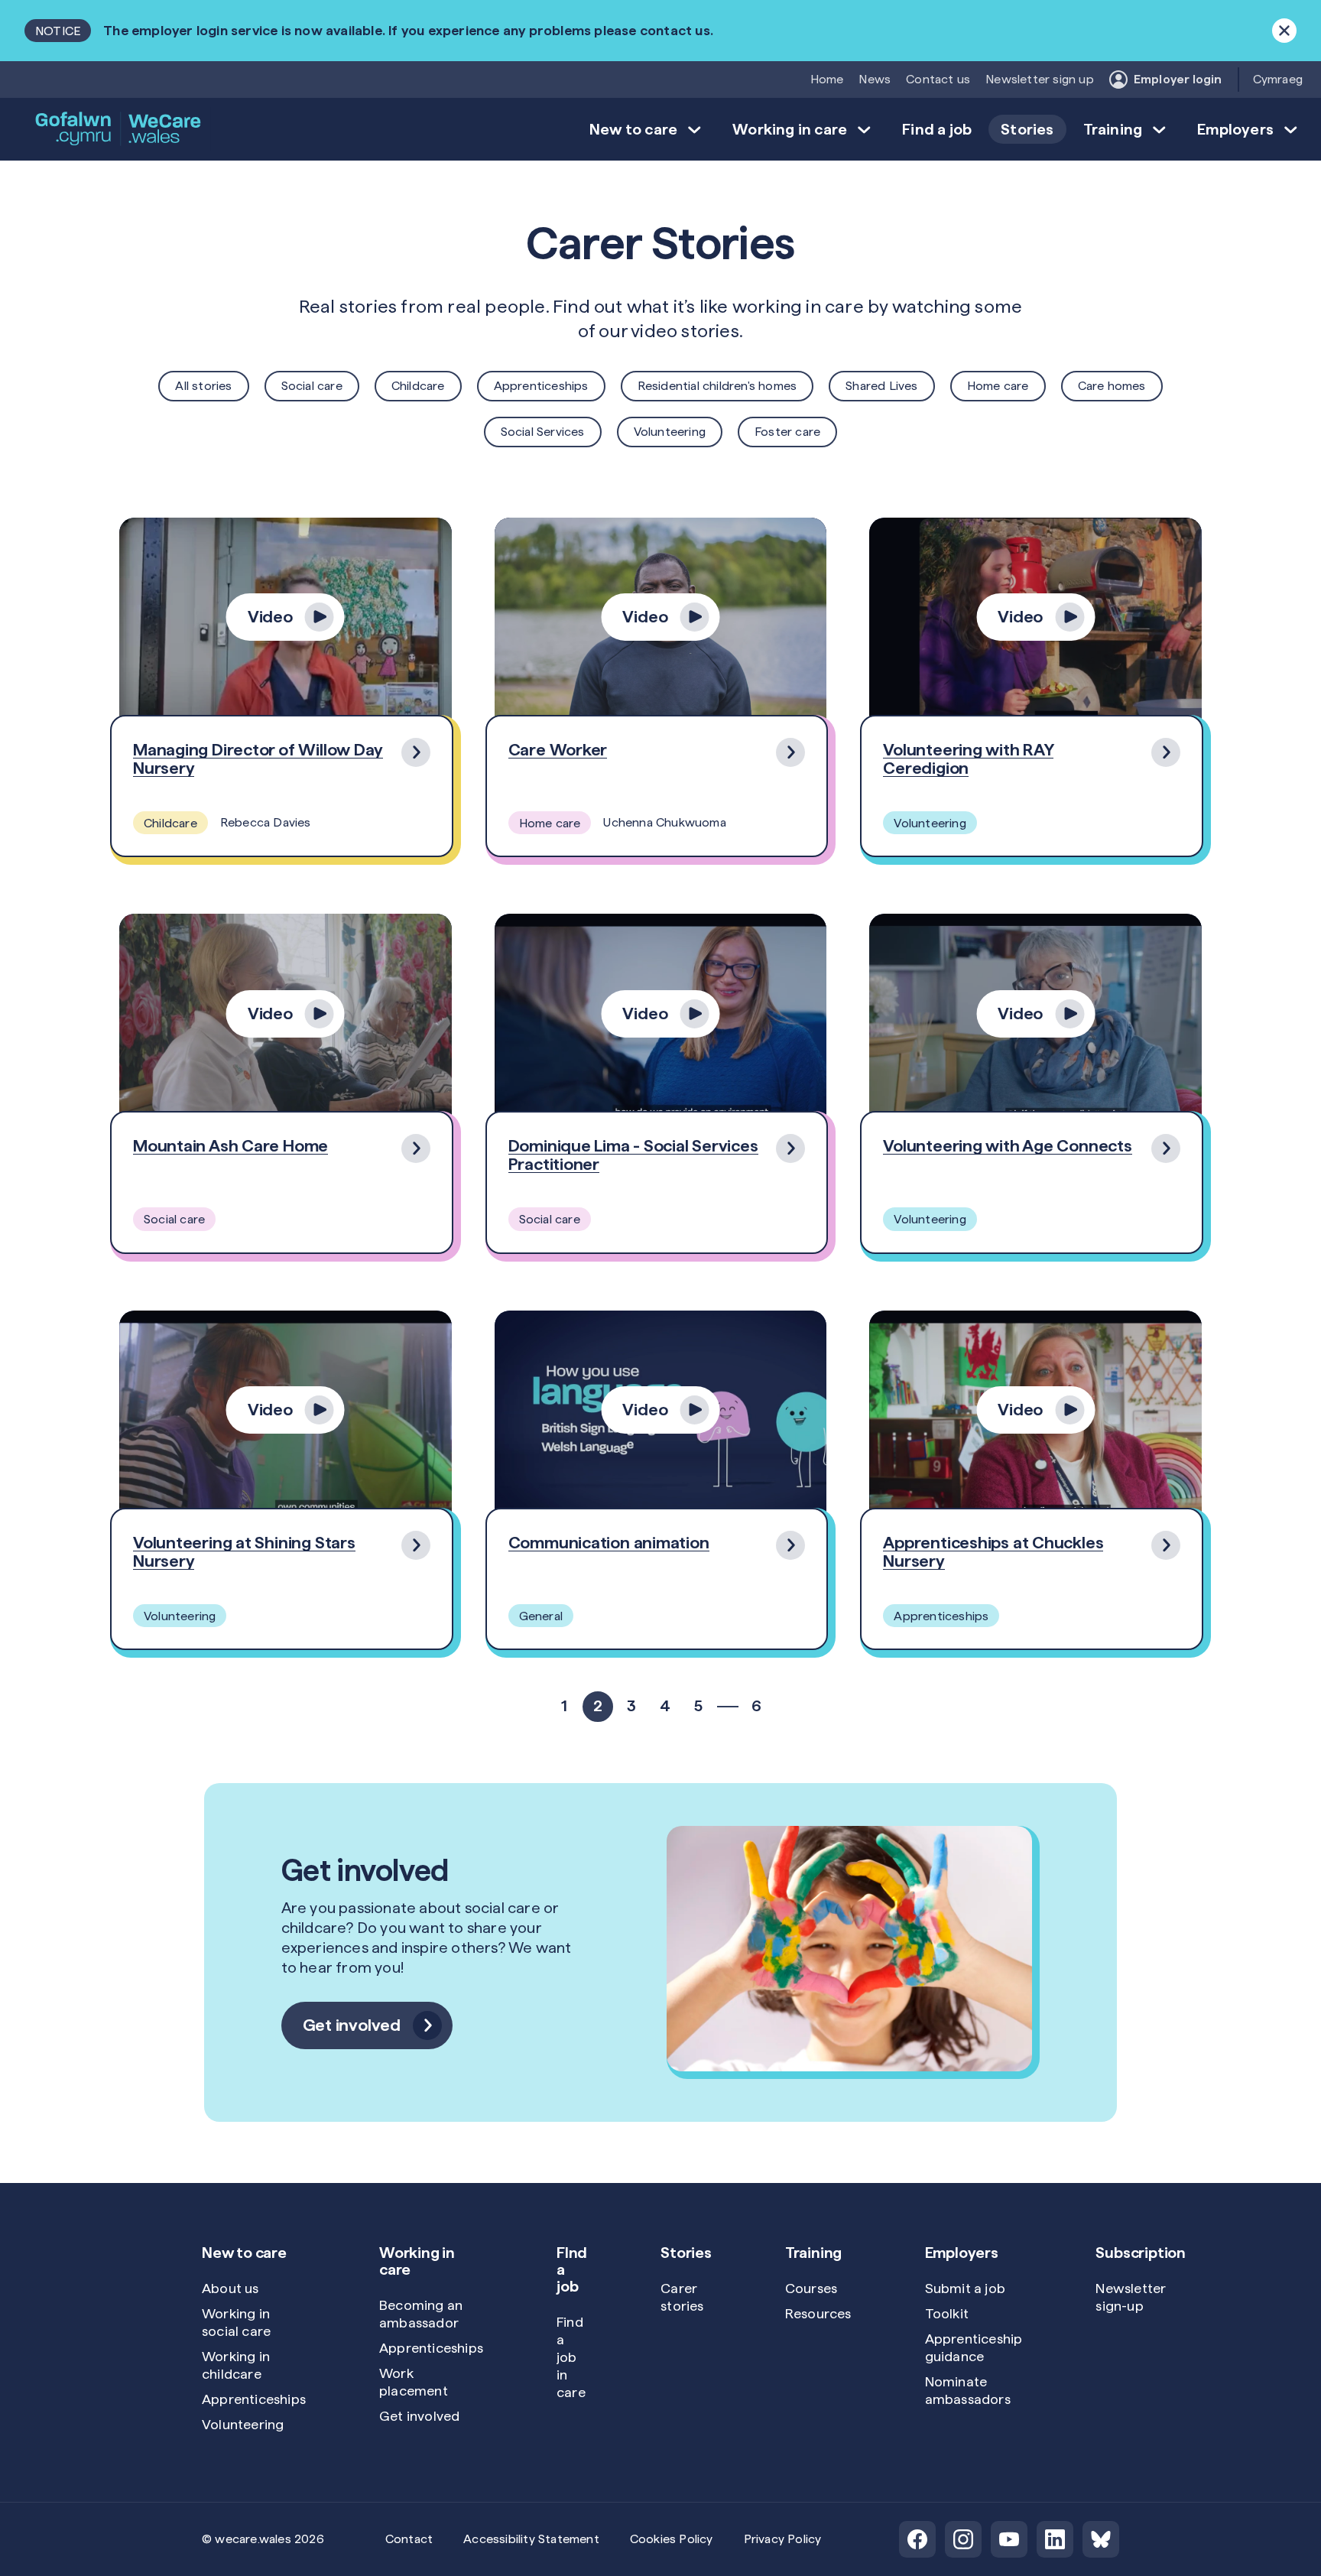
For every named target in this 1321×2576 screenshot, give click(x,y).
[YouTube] (1009, 2539)
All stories (203, 386)
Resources (818, 2313)
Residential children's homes (717, 386)
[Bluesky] (1101, 2539)
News (875, 79)
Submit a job (965, 2288)
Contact (409, 2539)
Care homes (1112, 386)
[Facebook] (917, 2539)
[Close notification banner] (1284, 31)
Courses (811, 2288)
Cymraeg (1278, 79)
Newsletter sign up (1040, 79)
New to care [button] (633, 129)
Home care (998, 386)
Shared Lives (881, 386)
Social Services (543, 432)
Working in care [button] (790, 129)
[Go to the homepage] (119, 129)
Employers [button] (1235, 129)
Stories (1027, 129)
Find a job (937, 129)
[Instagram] (963, 2539)
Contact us (938, 79)
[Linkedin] (1055, 2539)
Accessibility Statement (531, 2539)
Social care (312, 386)
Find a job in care (571, 2357)
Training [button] (1113, 129)
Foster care (787, 432)
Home (827, 79)
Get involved (419, 2416)
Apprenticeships (541, 386)
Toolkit (947, 2313)
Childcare (418, 386)
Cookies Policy (672, 2539)
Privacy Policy (783, 2539)
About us (230, 2288)
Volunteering (670, 432)
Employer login (1178, 79)
